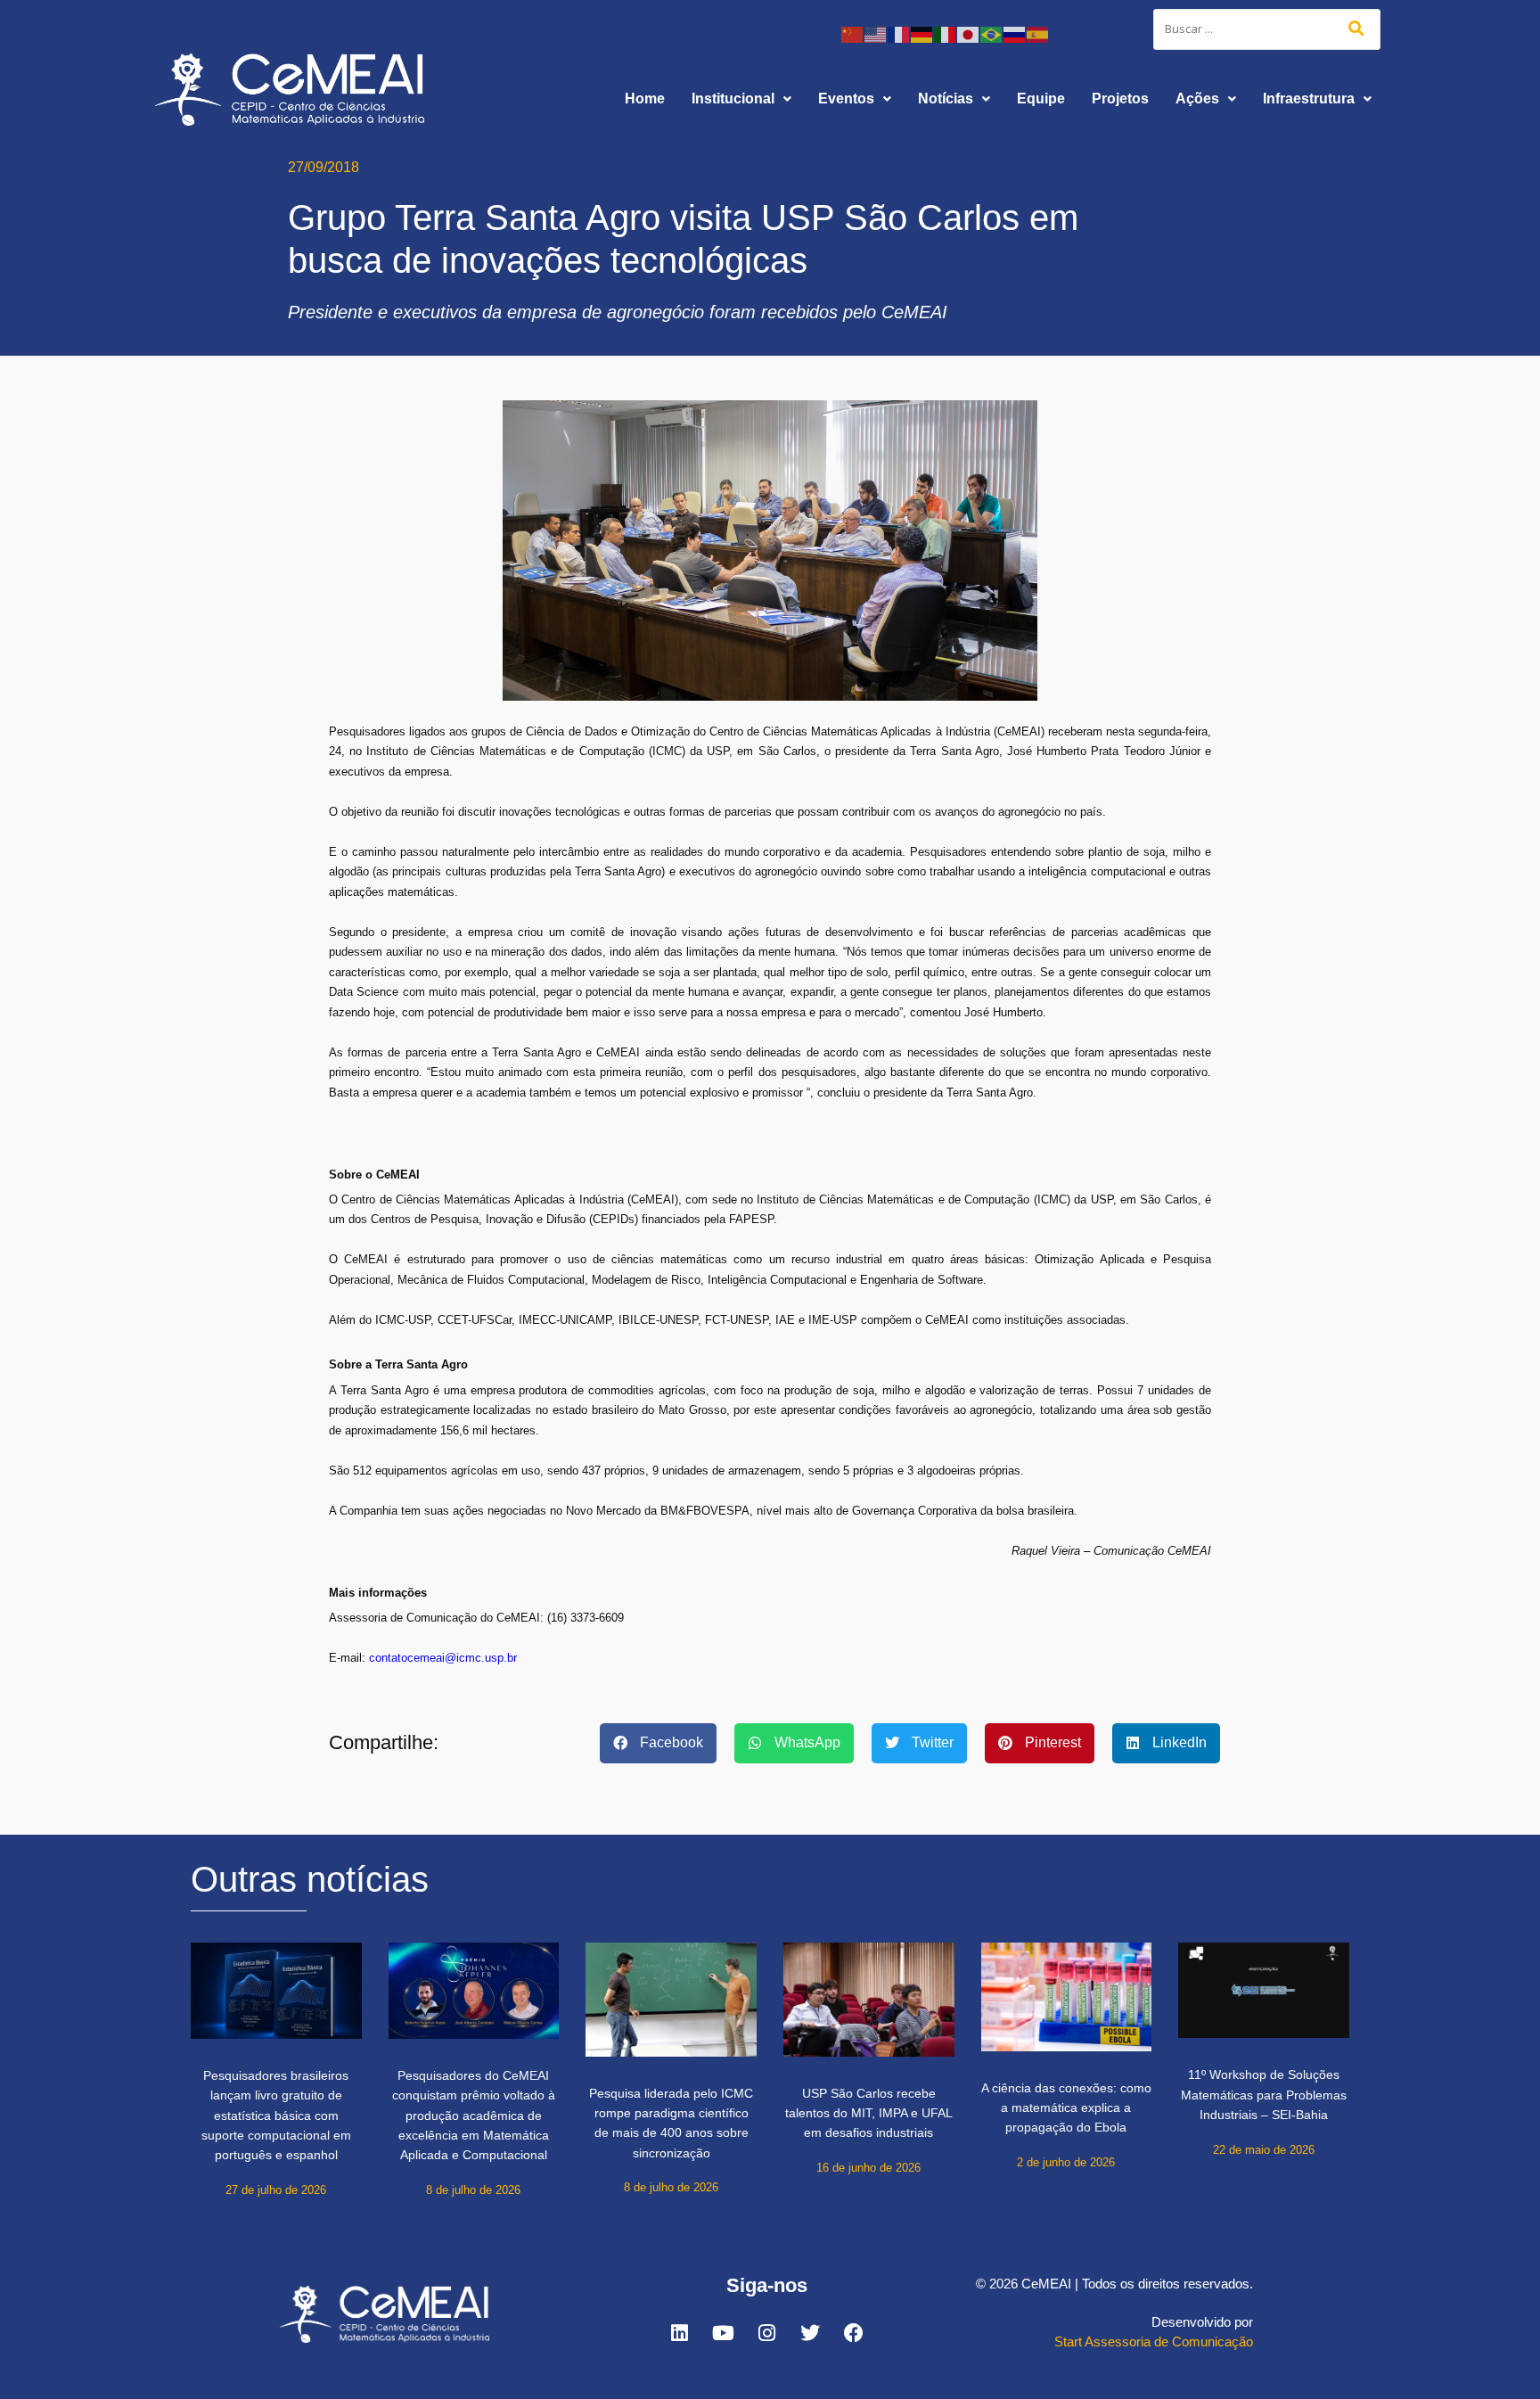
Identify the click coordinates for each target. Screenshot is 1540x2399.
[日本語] (969, 33)
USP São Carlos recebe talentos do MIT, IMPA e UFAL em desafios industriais (869, 2113)
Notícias (946, 99)
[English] (876, 33)
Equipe (1041, 99)
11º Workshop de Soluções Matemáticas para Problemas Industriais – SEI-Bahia (1264, 2095)
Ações (1197, 99)
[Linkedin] (679, 2333)
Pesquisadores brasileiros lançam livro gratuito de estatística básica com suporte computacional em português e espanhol (276, 2116)
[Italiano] (946, 33)
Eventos (846, 99)
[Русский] (1015, 33)
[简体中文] (853, 33)
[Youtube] (723, 2333)
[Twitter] (810, 2333)
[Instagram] (766, 2333)
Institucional (733, 99)
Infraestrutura (1309, 99)
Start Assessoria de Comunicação (1154, 2341)
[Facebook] (854, 2333)
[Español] (1038, 33)
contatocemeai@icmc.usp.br (443, 1658)
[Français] (899, 33)
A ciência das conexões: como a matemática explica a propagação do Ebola (1066, 2108)
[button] (741, 99)
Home (645, 99)
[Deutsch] (922, 33)
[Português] (992, 33)
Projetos (1120, 99)
